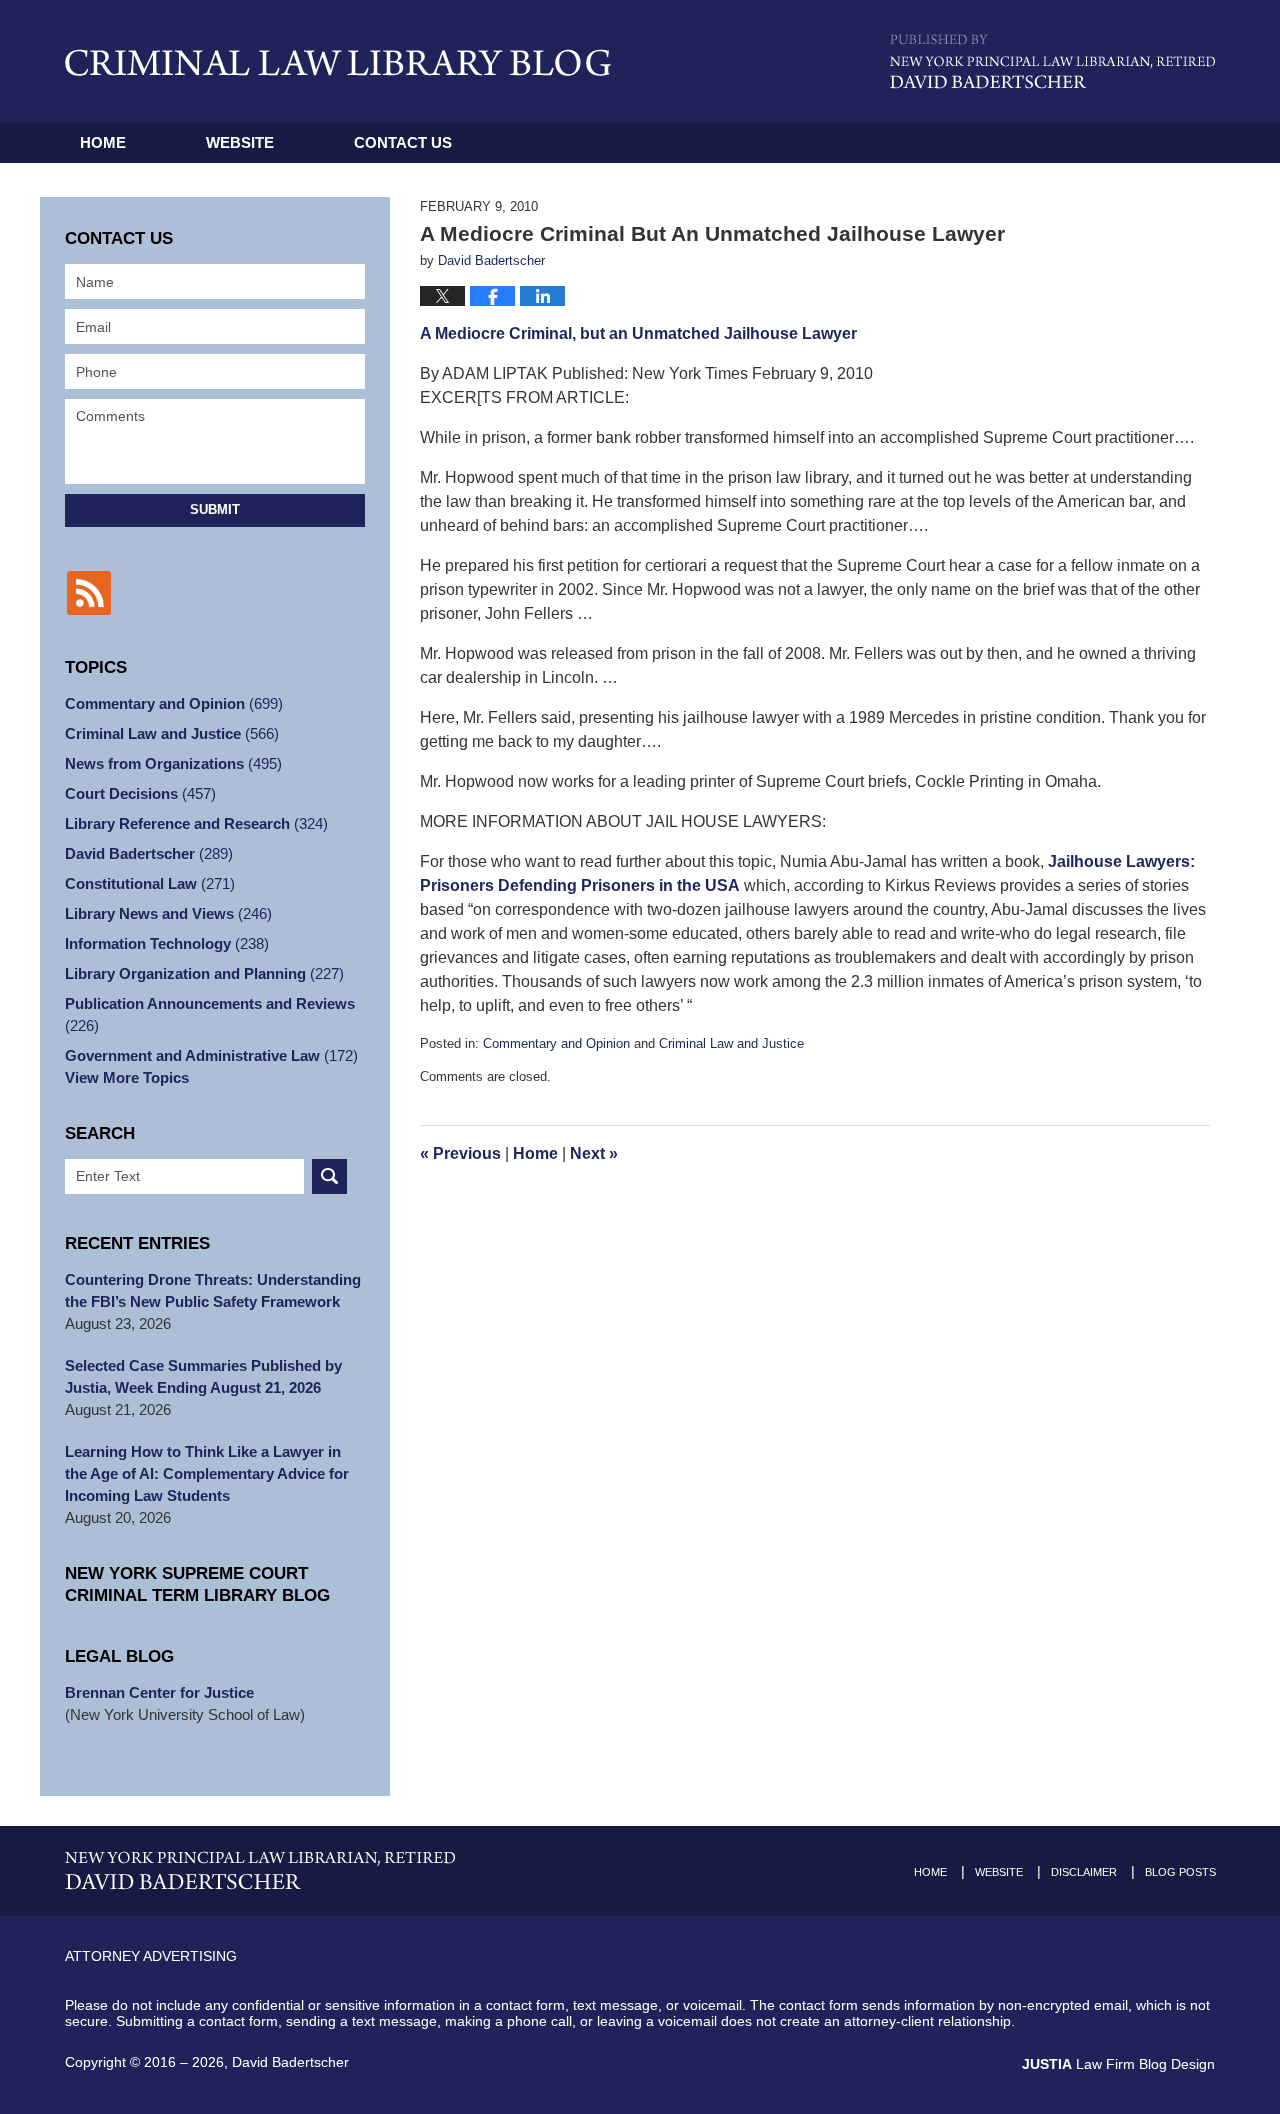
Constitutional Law (150, 883)
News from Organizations (173, 763)
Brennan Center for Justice (159, 1692)
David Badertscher (149, 853)
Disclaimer (1084, 1872)
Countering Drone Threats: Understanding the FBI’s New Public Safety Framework (213, 1290)
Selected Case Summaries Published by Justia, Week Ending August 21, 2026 (203, 1376)
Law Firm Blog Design (1118, 2064)
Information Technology (167, 943)
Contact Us (403, 142)
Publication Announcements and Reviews (210, 1014)
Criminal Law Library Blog (338, 62)
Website (240, 142)
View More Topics (127, 1077)
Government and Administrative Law (211, 1055)
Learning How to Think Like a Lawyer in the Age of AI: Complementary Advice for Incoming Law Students (207, 1473)
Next (594, 1153)
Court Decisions (140, 793)
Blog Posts (1180, 1872)
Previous (460, 1153)
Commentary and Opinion (556, 1043)
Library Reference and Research (196, 823)
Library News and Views (168, 913)
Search (329, 1176)
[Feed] (89, 593)
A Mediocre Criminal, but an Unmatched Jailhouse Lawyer (638, 333)
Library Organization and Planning (204, 973)
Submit (215, 509)
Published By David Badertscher (1052, 61)
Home (103, 142)
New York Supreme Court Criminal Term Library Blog (197, 1584)
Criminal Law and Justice (731, 1043)
